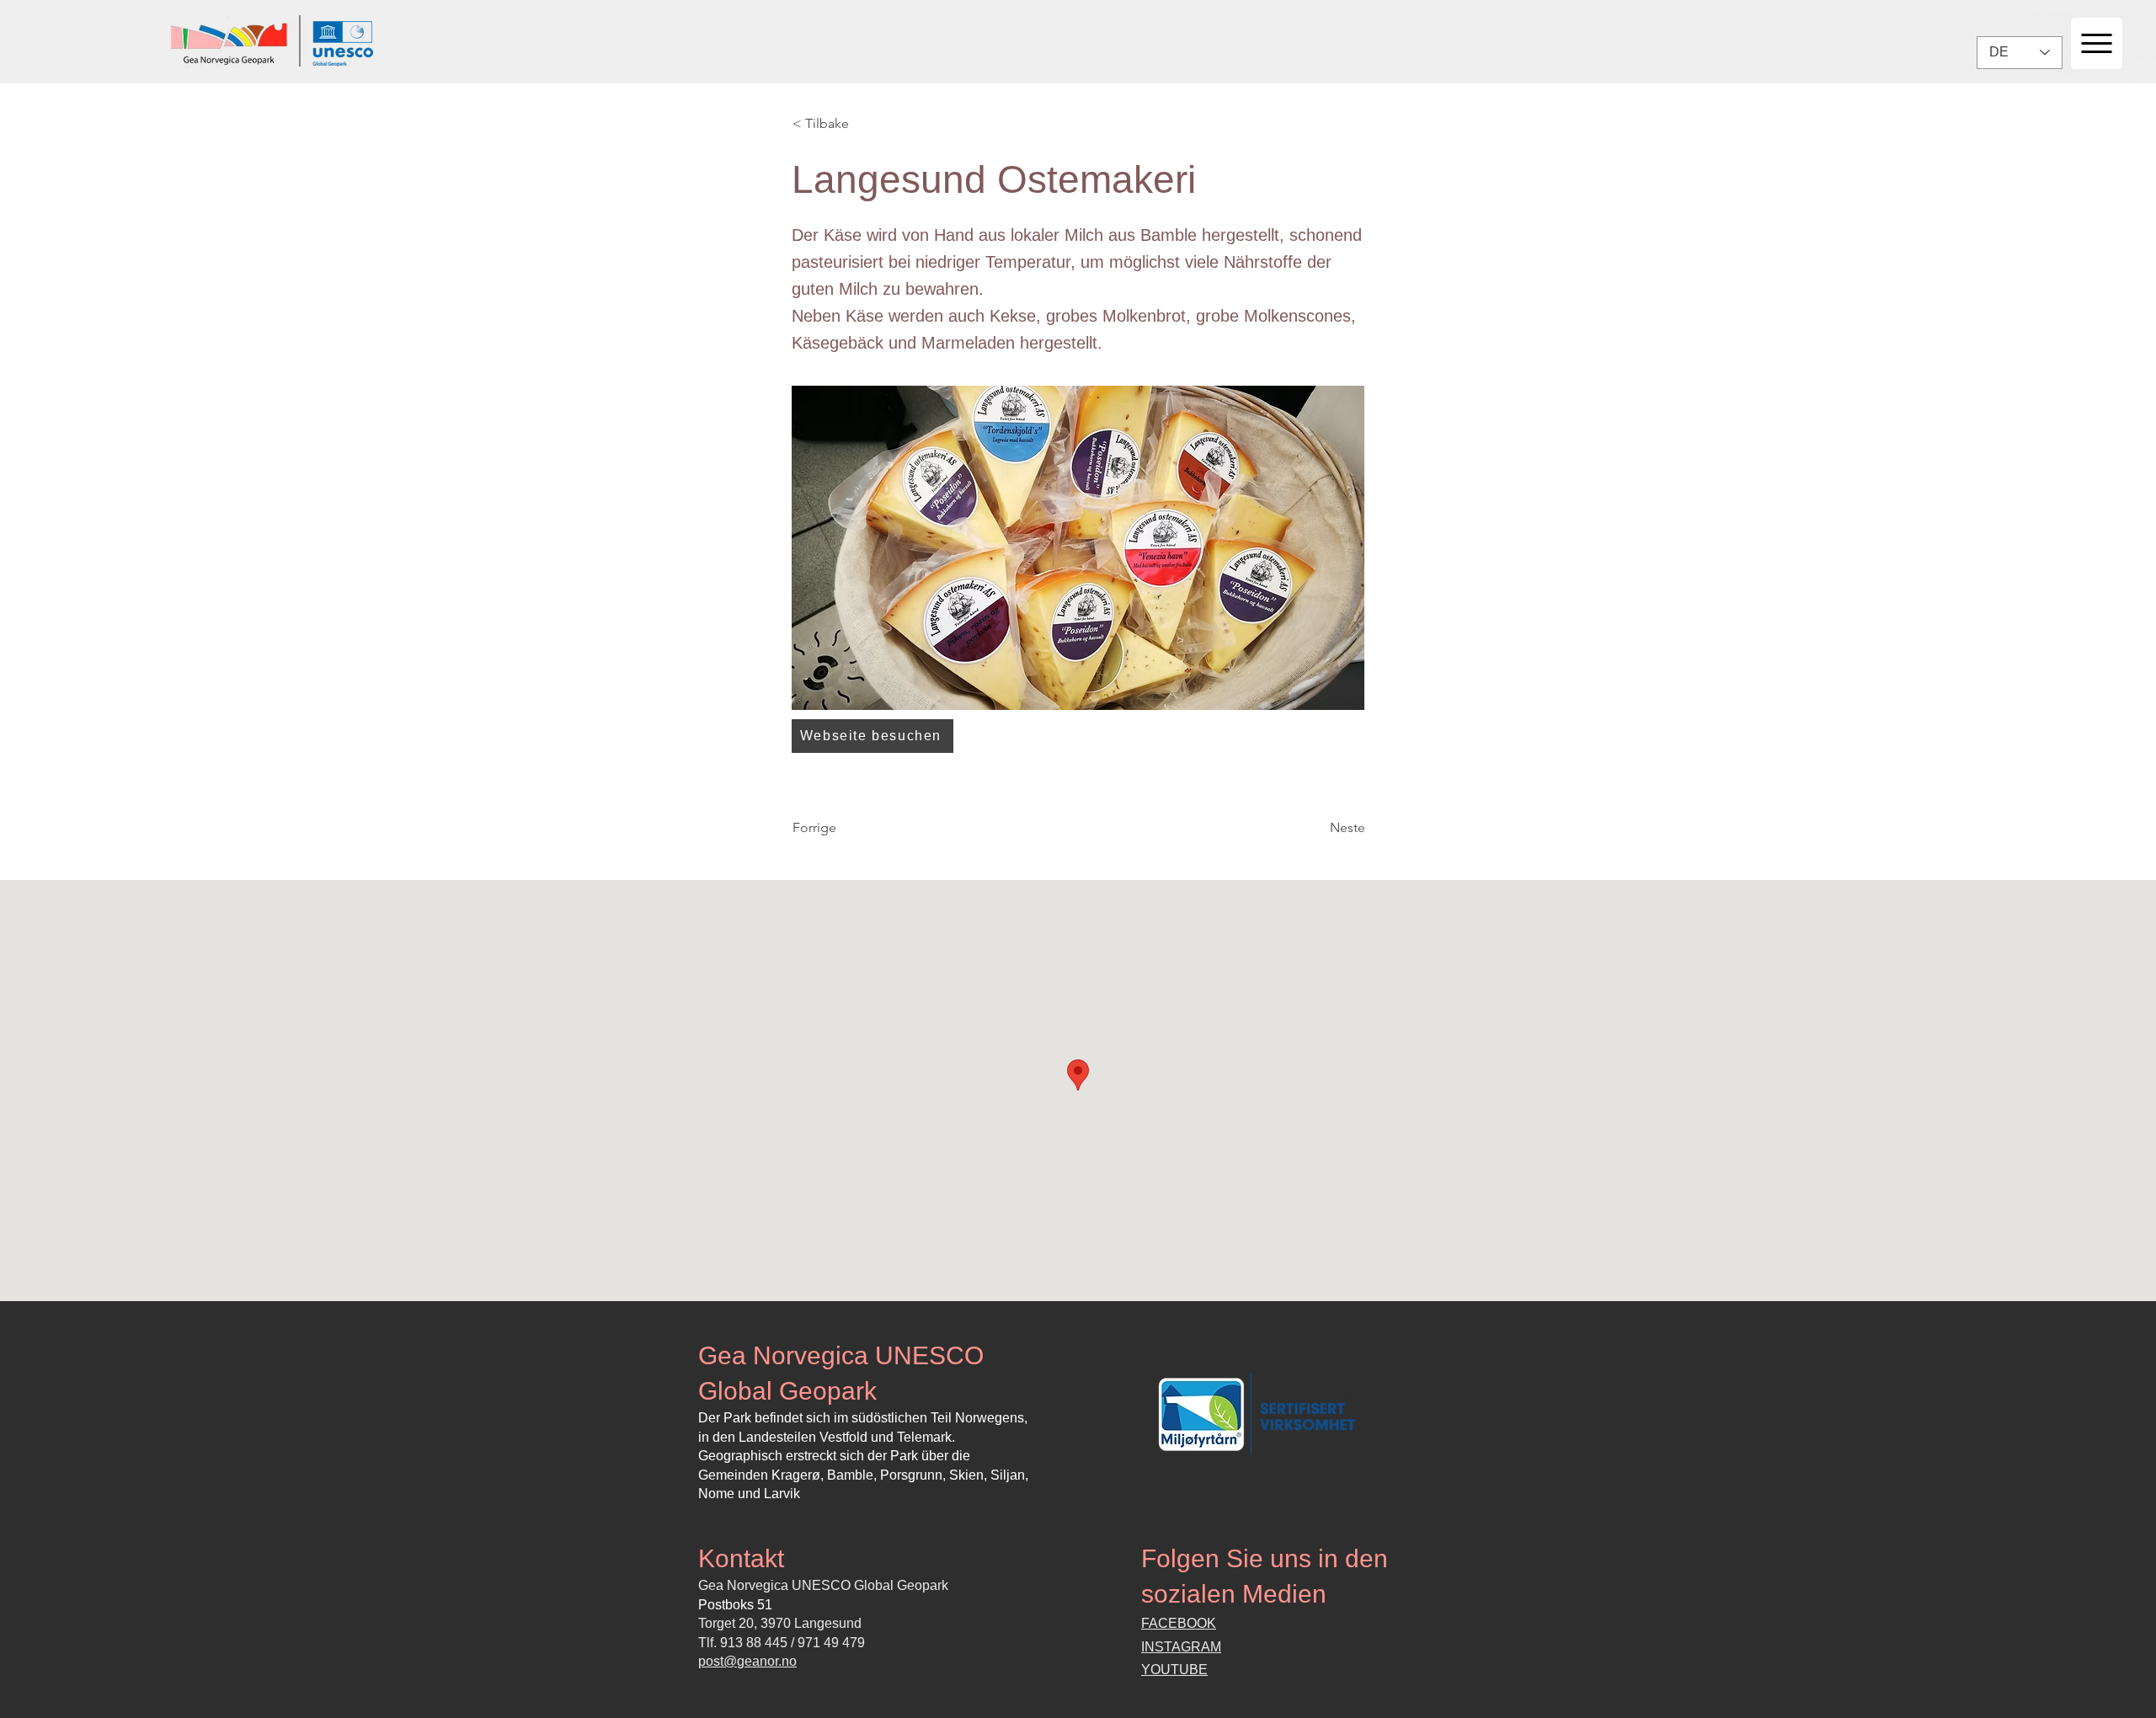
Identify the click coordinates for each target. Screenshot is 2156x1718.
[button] (848, 124)
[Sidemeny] (2097, 43)
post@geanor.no (747, 1661)
